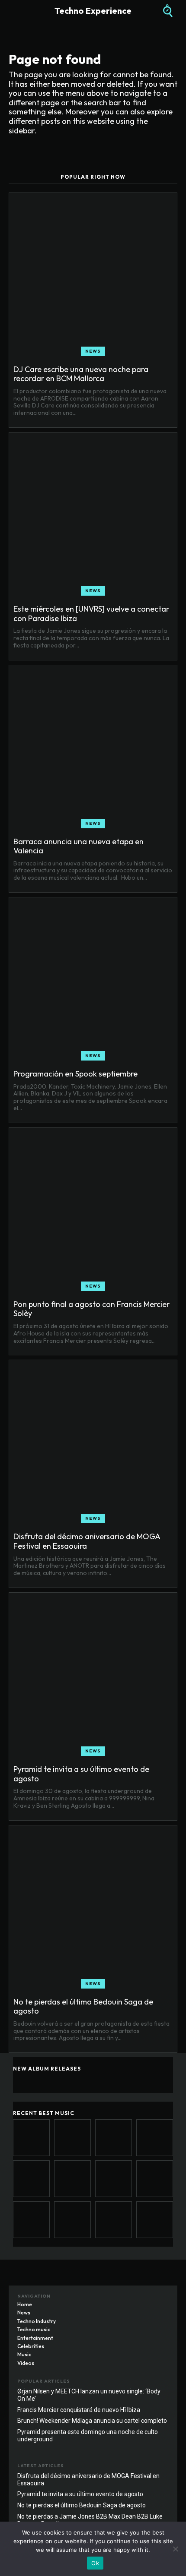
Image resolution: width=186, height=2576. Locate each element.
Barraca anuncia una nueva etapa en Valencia (79, 846)
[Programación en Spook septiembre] (93, 981)
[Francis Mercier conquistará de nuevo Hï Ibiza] (114, 2220)
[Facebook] (128, 2298)
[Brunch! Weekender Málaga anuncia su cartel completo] (155, 2220)
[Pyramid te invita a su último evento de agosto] (93, 1676)
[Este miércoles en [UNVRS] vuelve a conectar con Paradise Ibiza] (93, 516)
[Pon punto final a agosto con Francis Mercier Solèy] (93, 1212)
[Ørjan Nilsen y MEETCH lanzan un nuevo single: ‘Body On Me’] (72, 2220)
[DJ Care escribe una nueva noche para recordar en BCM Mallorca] (93, 277)
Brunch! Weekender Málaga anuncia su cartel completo (92, 2421)
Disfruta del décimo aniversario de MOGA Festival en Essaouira (87, 1541)
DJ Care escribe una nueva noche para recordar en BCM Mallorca (81, 374)
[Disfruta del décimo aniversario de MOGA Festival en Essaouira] (93, 1444)
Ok (95, 2563)
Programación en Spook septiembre (75, 1074)
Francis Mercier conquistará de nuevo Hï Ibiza (79, 2410)
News (93, 351)
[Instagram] (145, 2298)
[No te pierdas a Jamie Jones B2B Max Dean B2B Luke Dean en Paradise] (31, 2220)
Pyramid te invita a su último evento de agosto (81, 1774)
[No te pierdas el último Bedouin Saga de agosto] (93, 1909)
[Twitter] (162, 2298)
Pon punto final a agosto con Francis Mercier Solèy (91, 1309)
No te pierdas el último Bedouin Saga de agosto (83, 2006)
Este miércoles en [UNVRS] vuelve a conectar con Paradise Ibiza (91, 614)
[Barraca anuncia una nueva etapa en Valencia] (93, 749)
